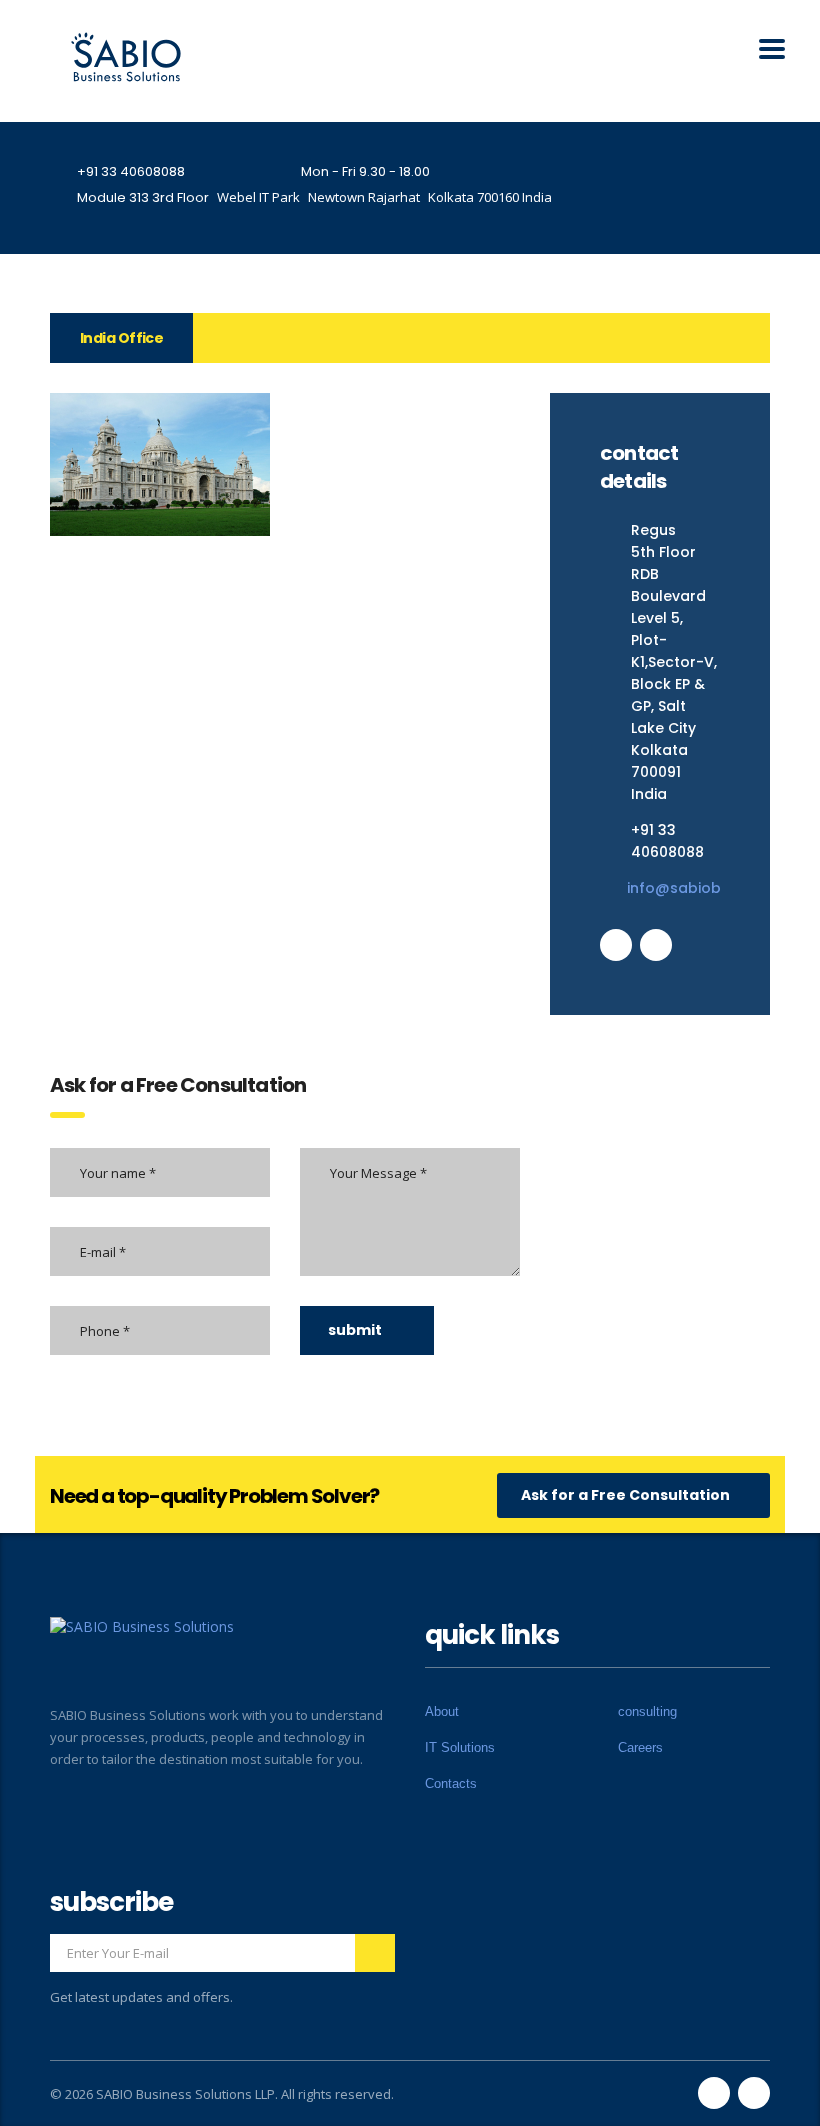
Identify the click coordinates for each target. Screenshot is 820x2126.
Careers (640, 1747)
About (442, 1711)
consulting (647, 1711)
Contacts (451, 1783)
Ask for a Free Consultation (625, 1495)
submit (355, 1330)
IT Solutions (460, 1747)
